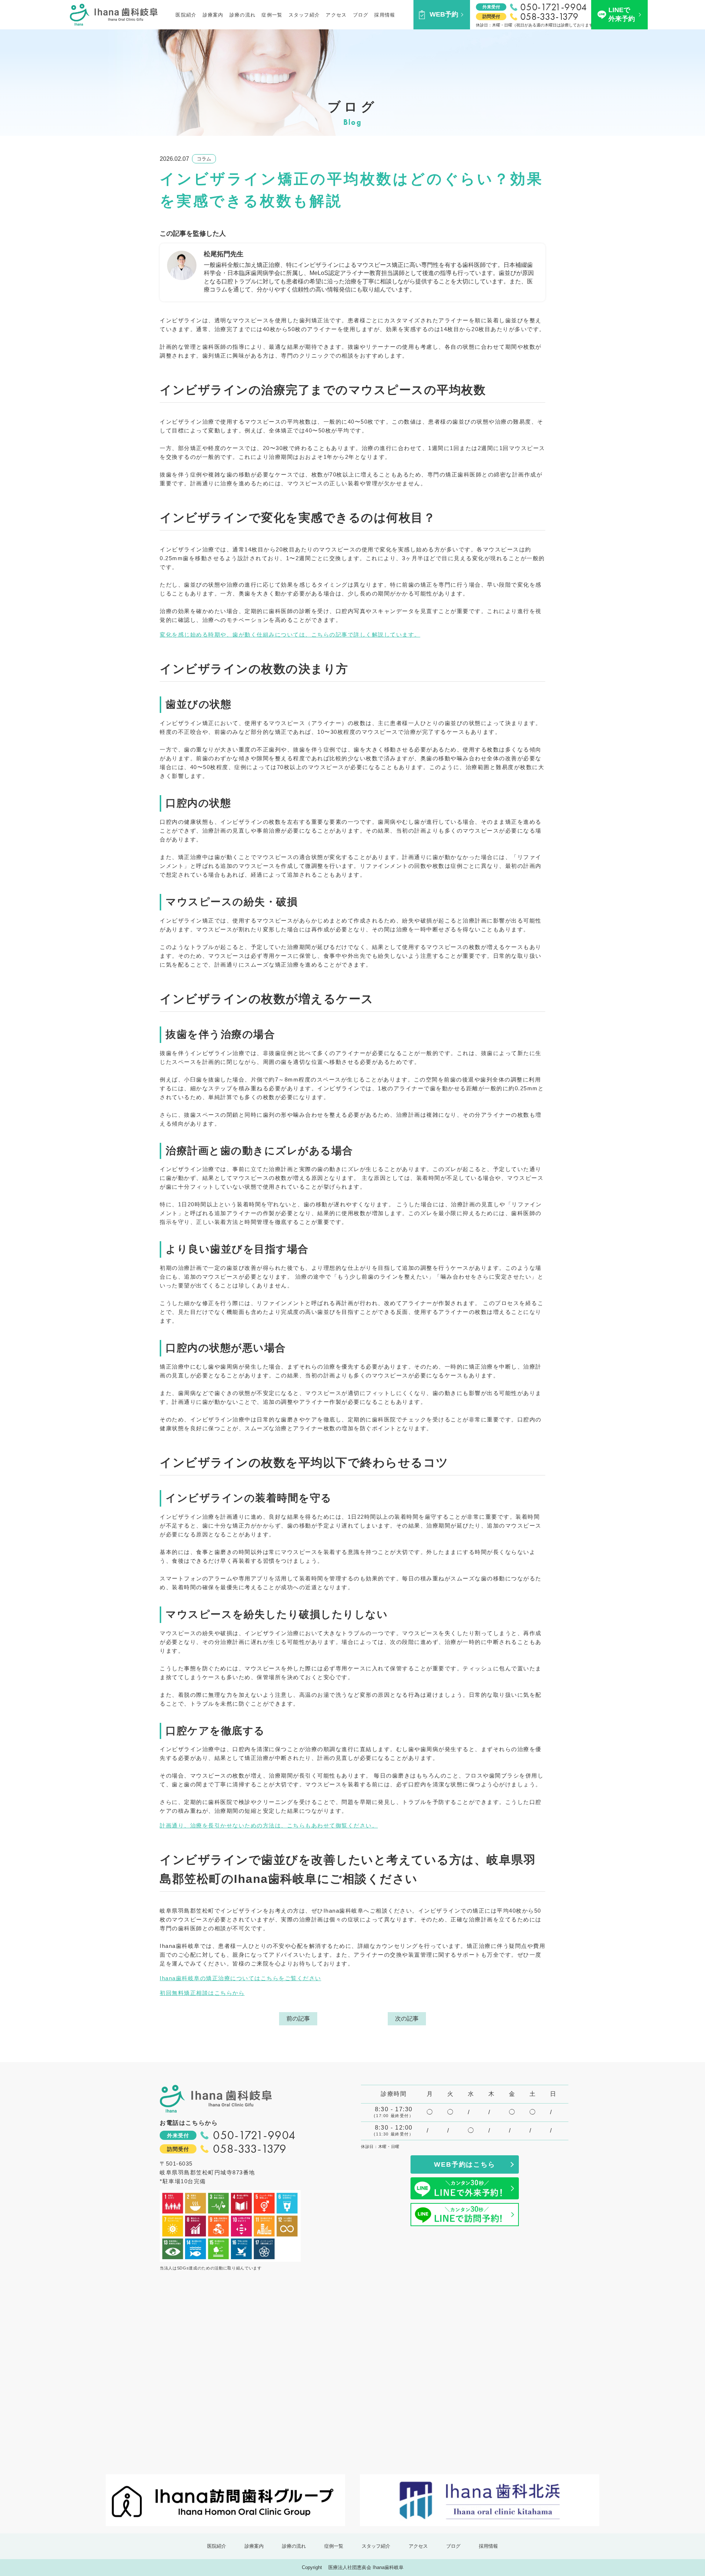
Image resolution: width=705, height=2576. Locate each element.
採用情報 (385, 15)
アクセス (336, 15)
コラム (204, 159)
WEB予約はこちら (464, 2164)
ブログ (361, 15)
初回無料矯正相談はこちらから (202, 1993)
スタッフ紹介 (304, 15)
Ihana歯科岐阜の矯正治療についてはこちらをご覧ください (241, 1978)
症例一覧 (272, 15)
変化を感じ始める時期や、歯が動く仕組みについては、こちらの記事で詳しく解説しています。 (290, 635)
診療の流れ (243, 15)
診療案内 (213, 15)
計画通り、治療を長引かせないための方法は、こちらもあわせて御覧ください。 (269, 1825)
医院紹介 (186, 15)
